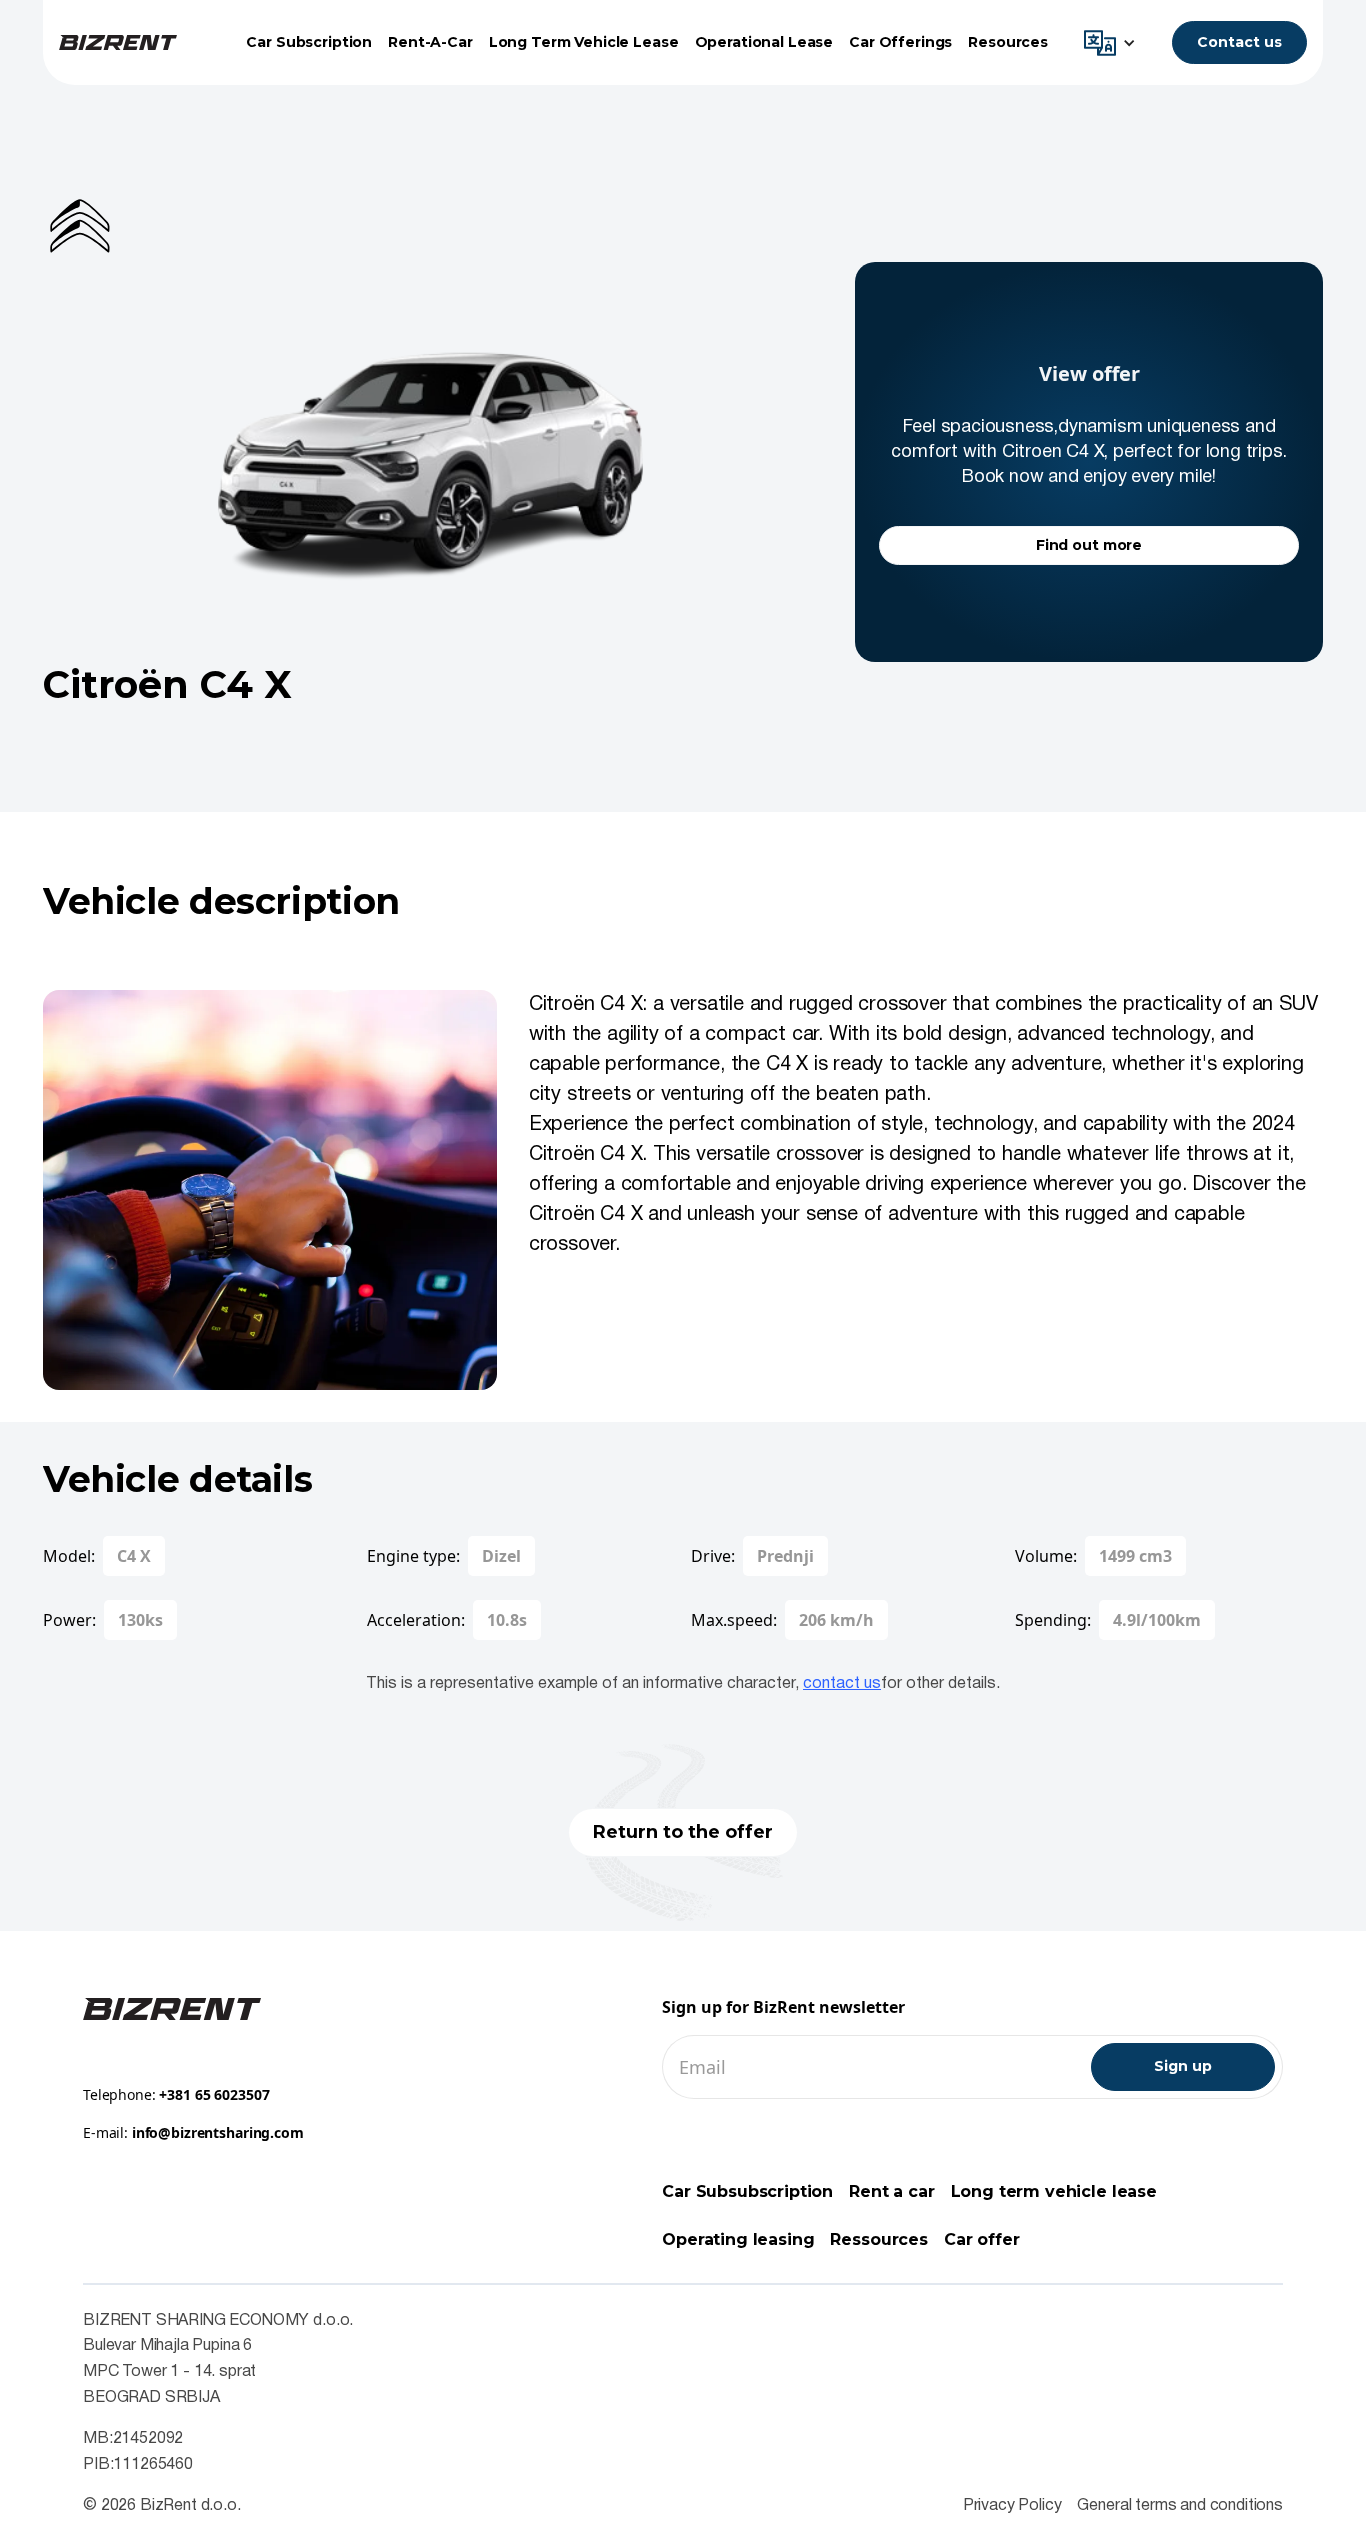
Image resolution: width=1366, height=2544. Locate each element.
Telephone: (176, 2094)
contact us (842, 1684)
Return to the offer (683, 1832)
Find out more (1089, 545)
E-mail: (193, 2132)
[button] (1115, 43)
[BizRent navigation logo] (118, 42)
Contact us (1239, 42)
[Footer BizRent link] (172, 2007)
